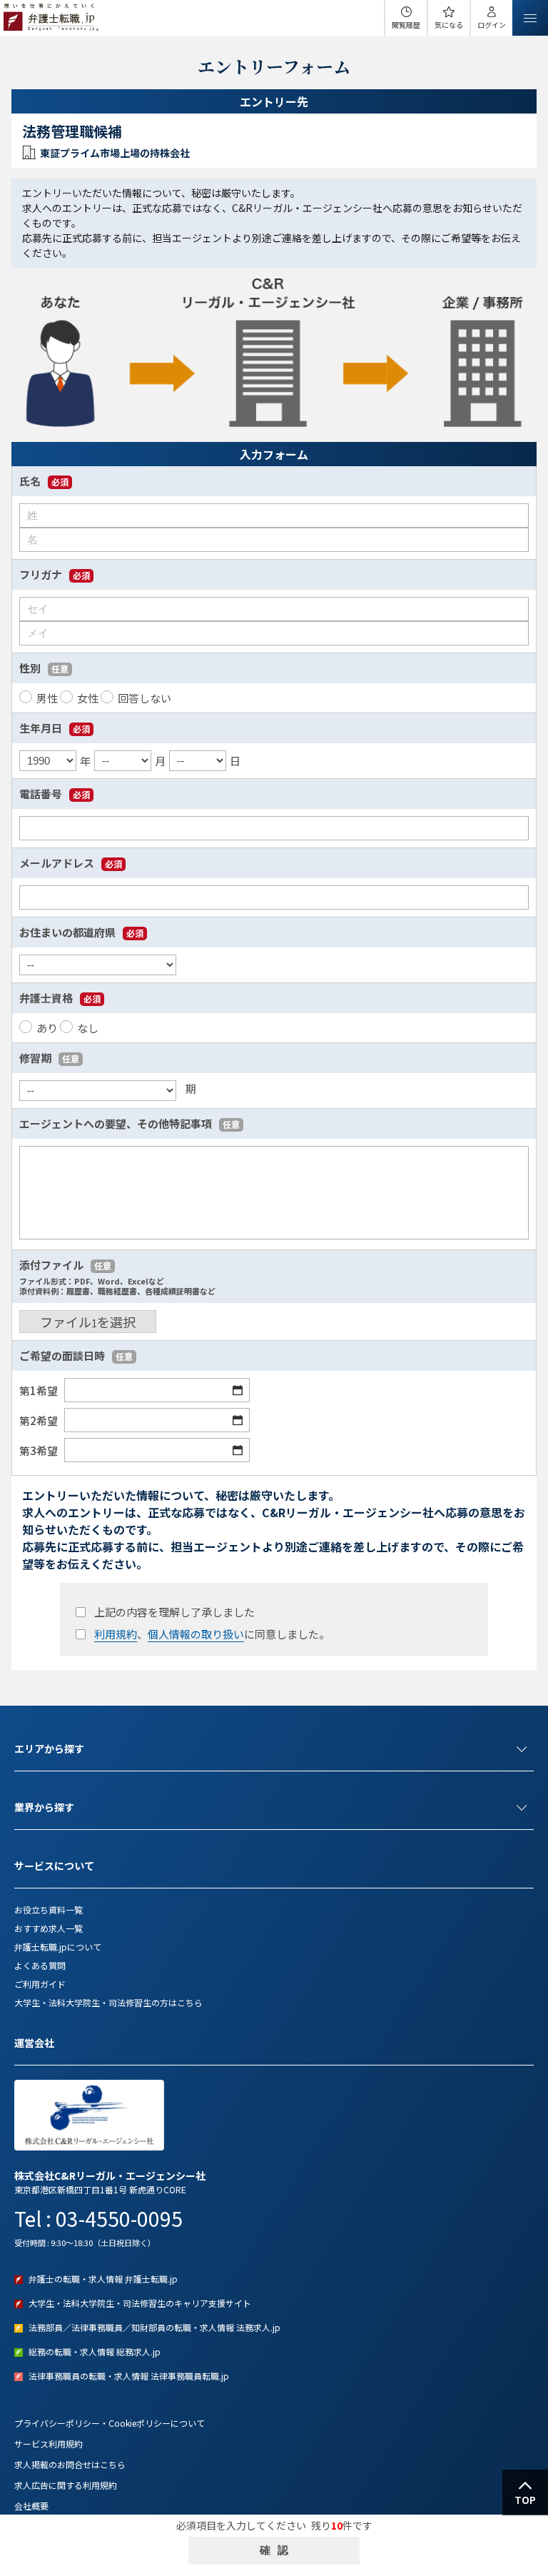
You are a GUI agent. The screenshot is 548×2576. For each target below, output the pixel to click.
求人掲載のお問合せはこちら (70, 2464)
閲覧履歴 (406, 25)
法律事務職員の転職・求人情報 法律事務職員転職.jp (129, 2376)
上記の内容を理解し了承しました (174, 1612)
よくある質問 (40, 1965)
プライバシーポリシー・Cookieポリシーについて (110, 2423)
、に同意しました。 (212, 1634)
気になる (449, 25)
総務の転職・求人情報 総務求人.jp (95, 2351)
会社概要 (31, 2506)
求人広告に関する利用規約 (66, 2485)
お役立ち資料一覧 (49, 1910)
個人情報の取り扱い (196, 1634)
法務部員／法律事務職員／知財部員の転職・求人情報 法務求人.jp (154, 2327)
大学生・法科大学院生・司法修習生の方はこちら (108, 2002)
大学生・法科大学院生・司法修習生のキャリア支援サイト (140, 2303)
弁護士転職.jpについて (58, 1947)
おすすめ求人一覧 (49, 1928)
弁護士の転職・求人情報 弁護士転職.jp (103, 2279)
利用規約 (116, 1634)
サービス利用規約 (49, 2444)
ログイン (492, 25)
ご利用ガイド (40, 1984)
